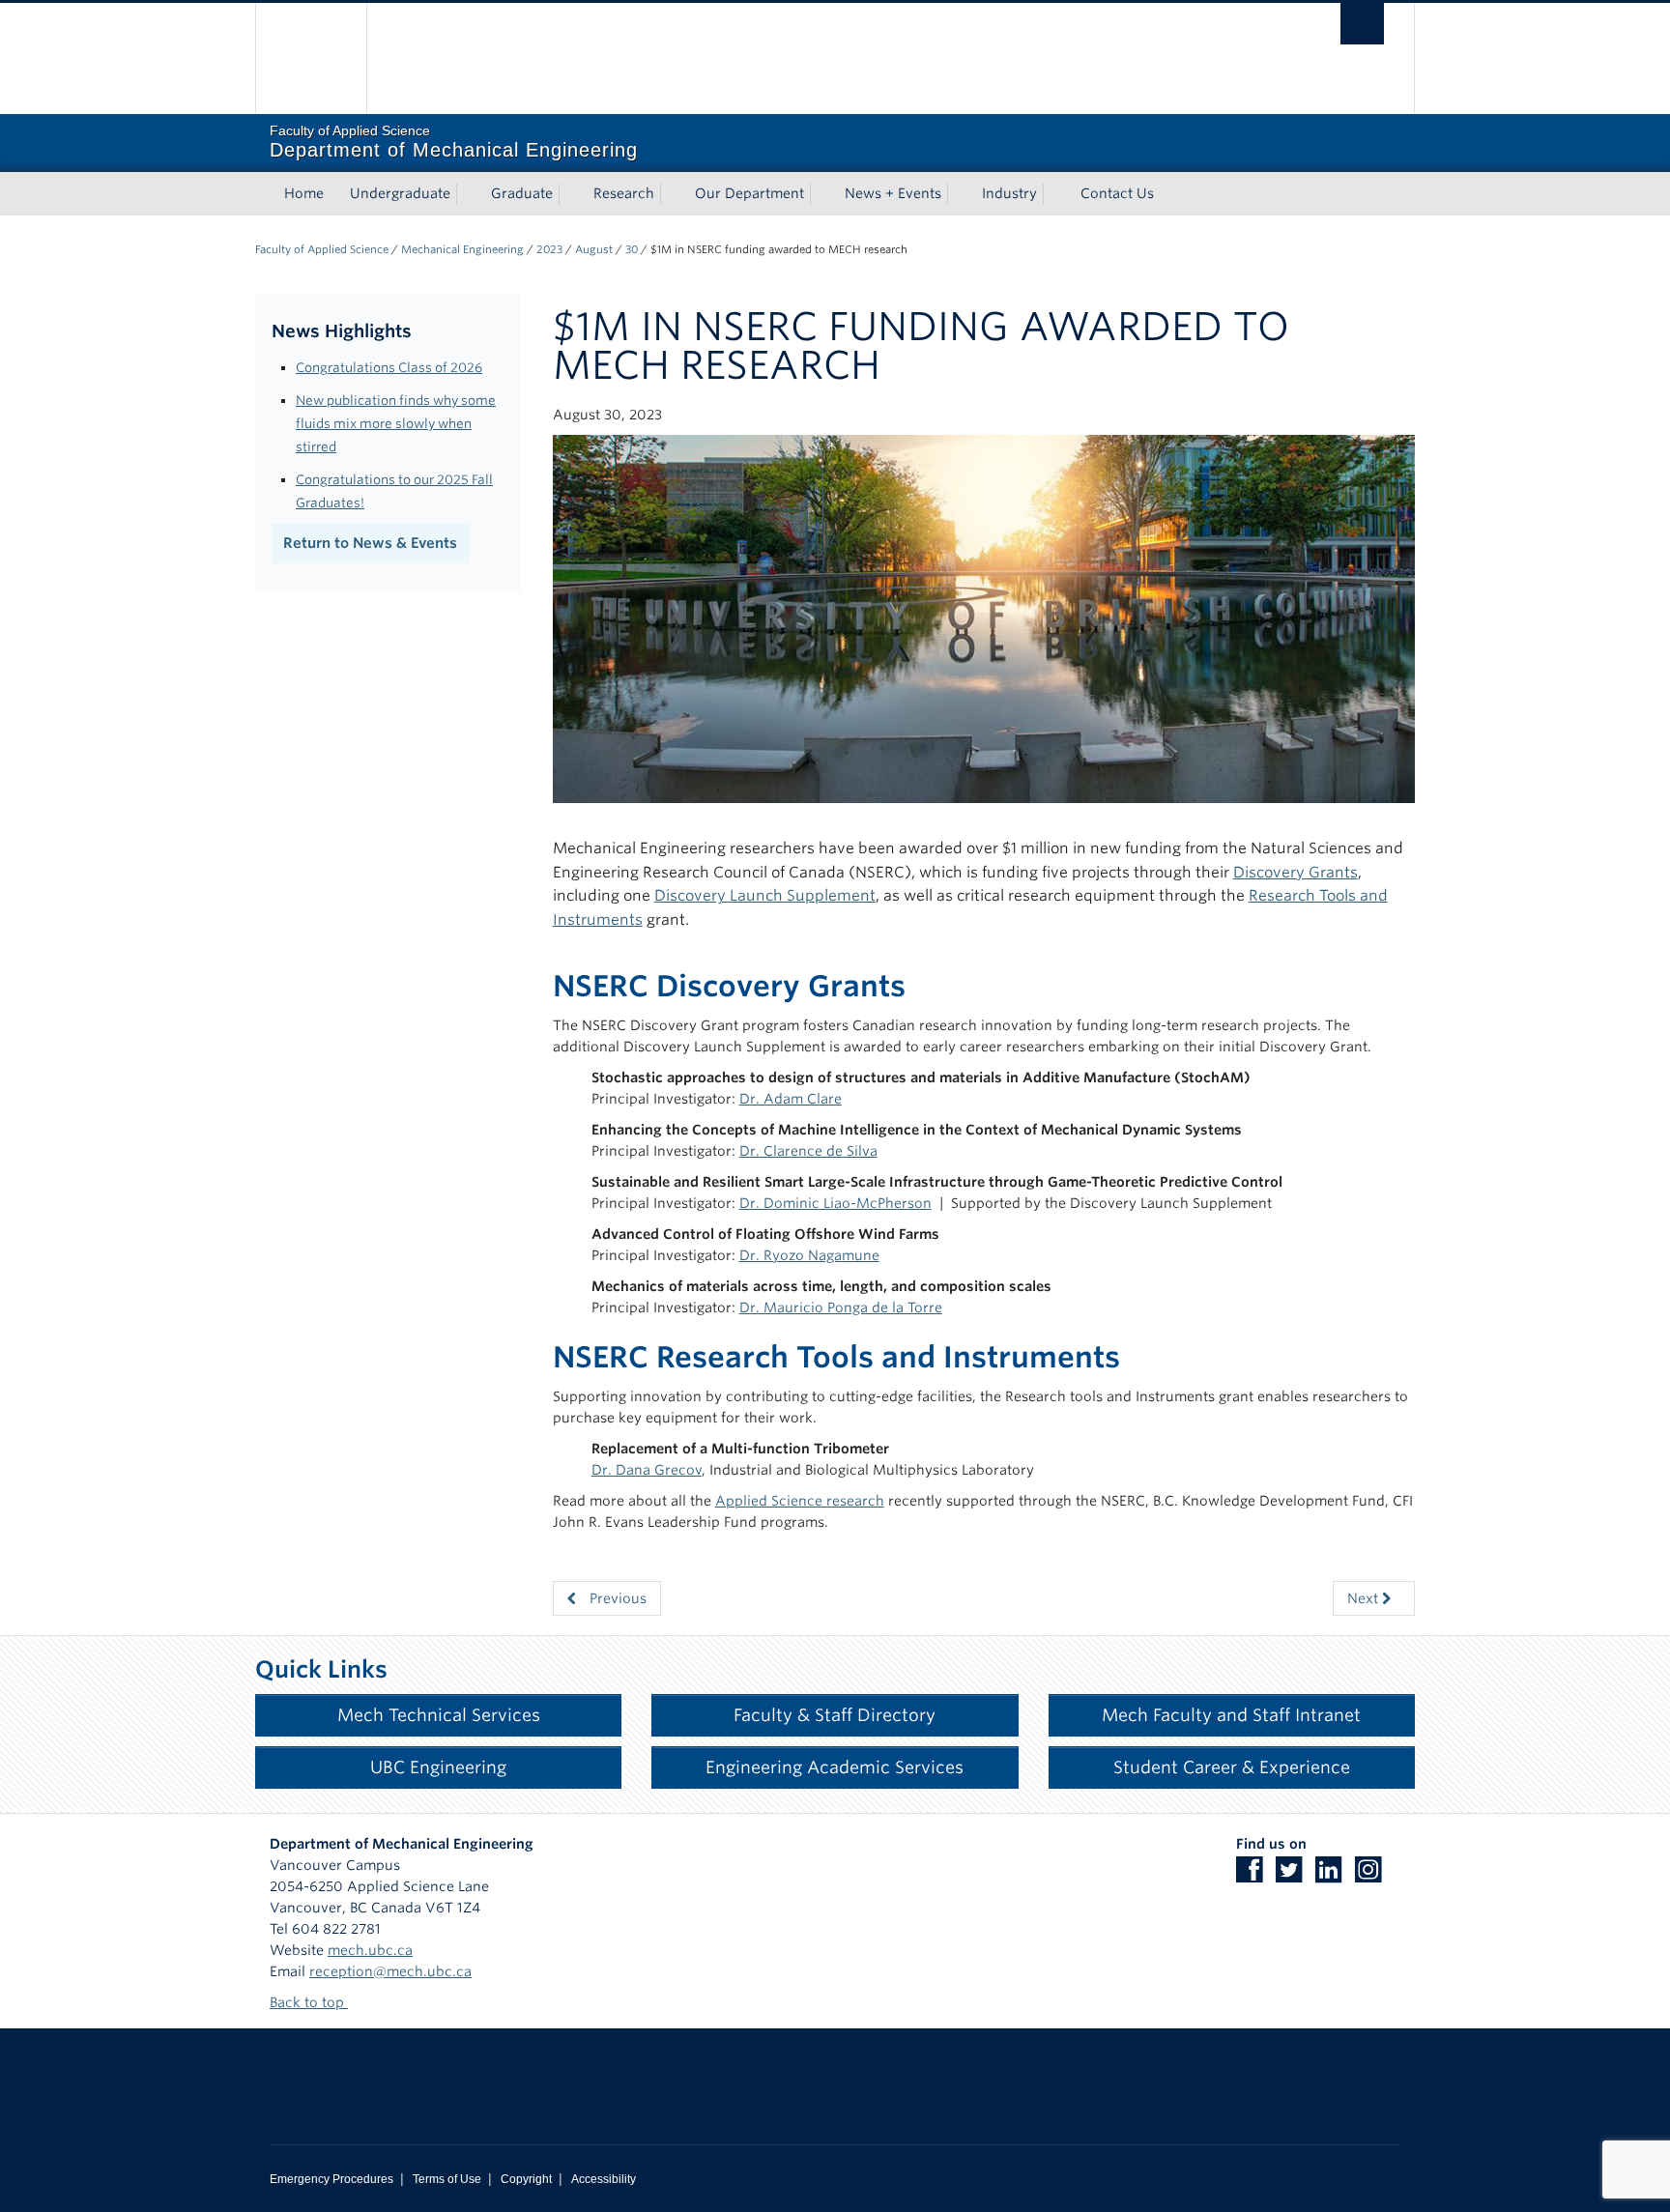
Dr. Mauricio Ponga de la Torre (841, 1307)
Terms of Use (447, 2179)
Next (1365, 1598)
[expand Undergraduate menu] (468, 194)
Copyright (526, 2179)
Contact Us (1117, 193)
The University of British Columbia (311, 58)
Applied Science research (800, 1501)
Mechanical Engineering (462, 249)
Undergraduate (400, 193)
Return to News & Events (370, 543)
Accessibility (604, 2179)
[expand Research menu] (672, 194)
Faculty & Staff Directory (835, 1715)
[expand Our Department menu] (821, 194)
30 (632, 249)
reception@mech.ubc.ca (390, 1971)
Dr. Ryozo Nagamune (809, 1255)
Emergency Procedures (331, 2179)
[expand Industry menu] (1054, 194)
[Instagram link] (1373, 1876)
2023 (549, 249)
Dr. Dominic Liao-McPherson (835, 1203)
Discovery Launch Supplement (765, 895)
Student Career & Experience (1232, 1767)
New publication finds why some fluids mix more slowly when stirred (396, 423)
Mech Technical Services (439, 1715)
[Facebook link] (1254, 1876)
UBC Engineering (438, 1767)
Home (304, 193)
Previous (616, 1598)
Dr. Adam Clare (791, 1099)
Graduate (522, 193)
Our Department (749, 193)
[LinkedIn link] (1333, 1876)
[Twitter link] (1294, 1876)
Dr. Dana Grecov (647, 1470)
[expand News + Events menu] (959, 194)
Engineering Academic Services (835, 1767)
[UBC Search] (1362, 24)
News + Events (893, 193)
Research (624, 193)
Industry (1009, 193)
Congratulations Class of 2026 (389, 367)
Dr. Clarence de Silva (808, 1151)
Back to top (309, 2002)
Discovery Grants (1296, 872)
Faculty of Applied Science (322, 249)
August (594, 249)
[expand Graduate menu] (570, 194)
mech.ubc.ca (370, 1950)
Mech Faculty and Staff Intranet (1231, 1715)
